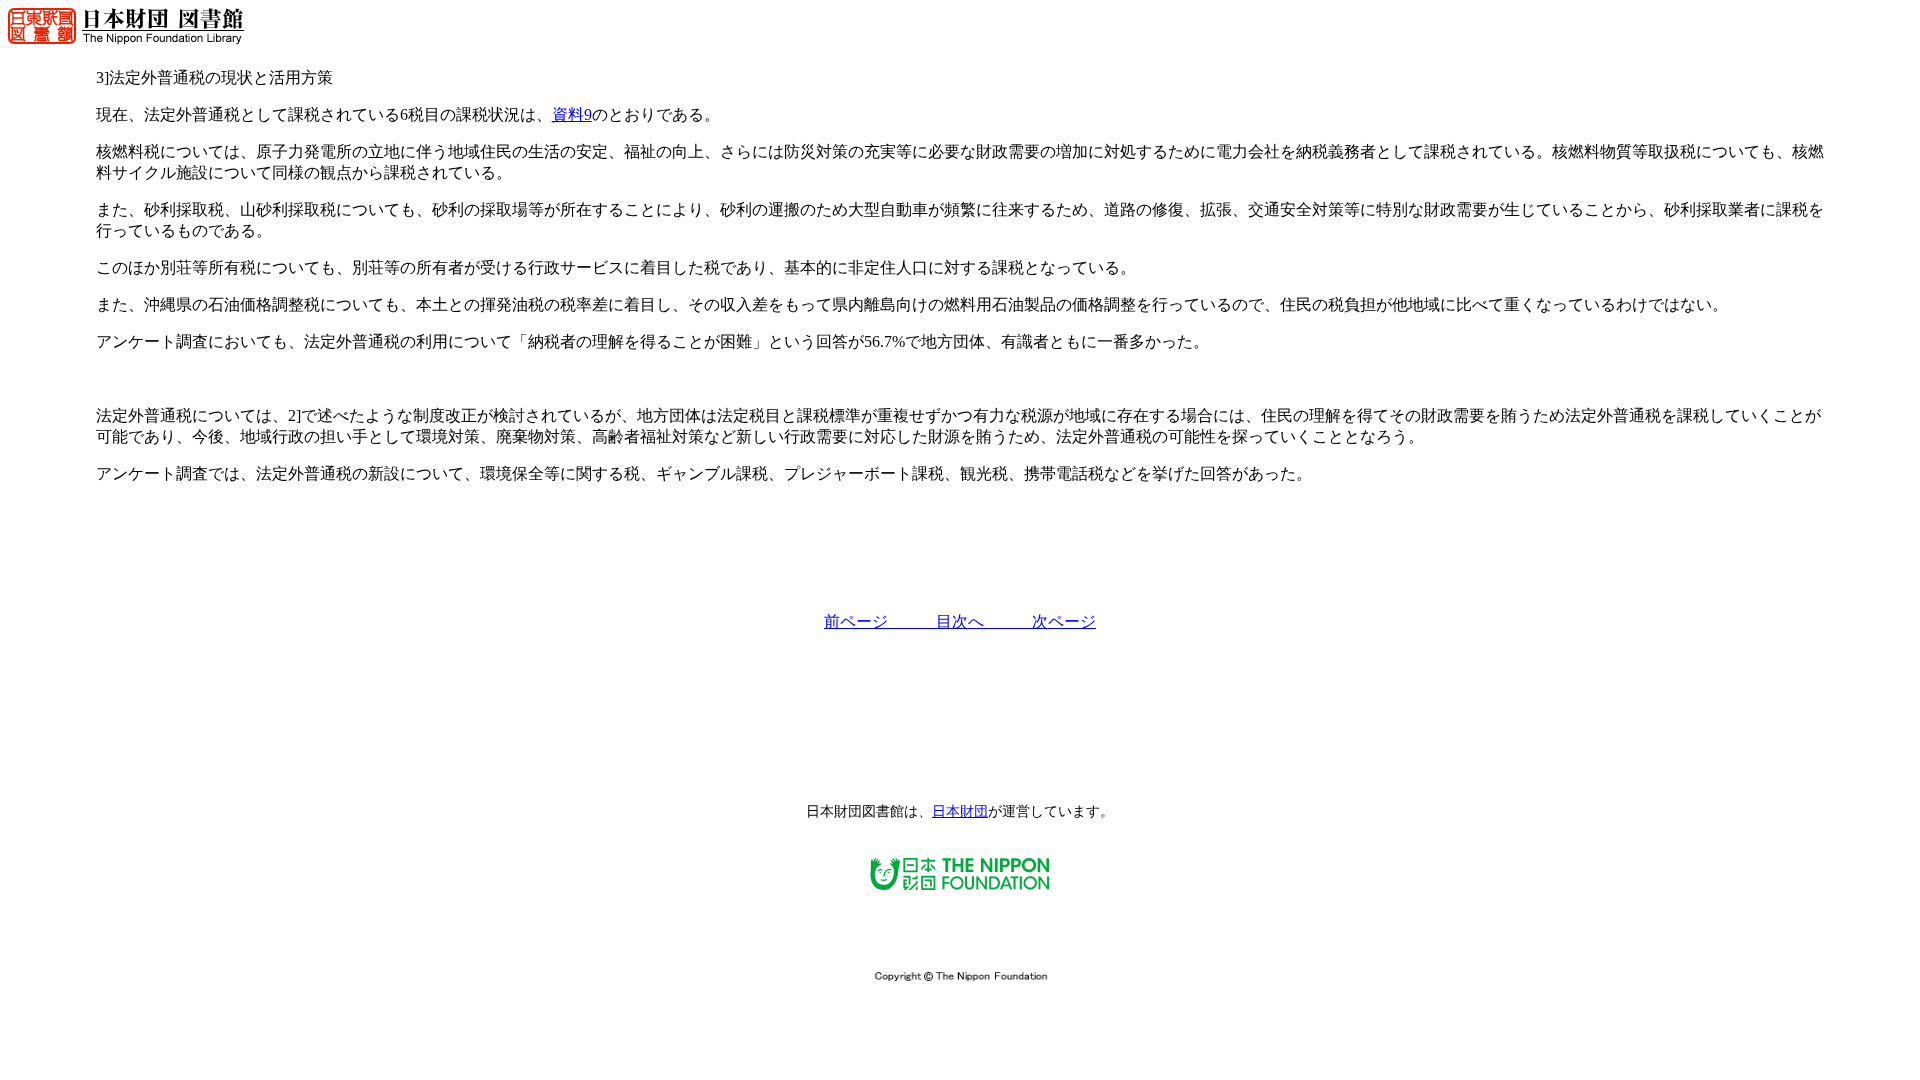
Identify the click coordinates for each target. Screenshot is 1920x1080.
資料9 (572, 114)
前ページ (880, 621)
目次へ (984, 621)
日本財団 (960, 811)
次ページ (1064, 621)
